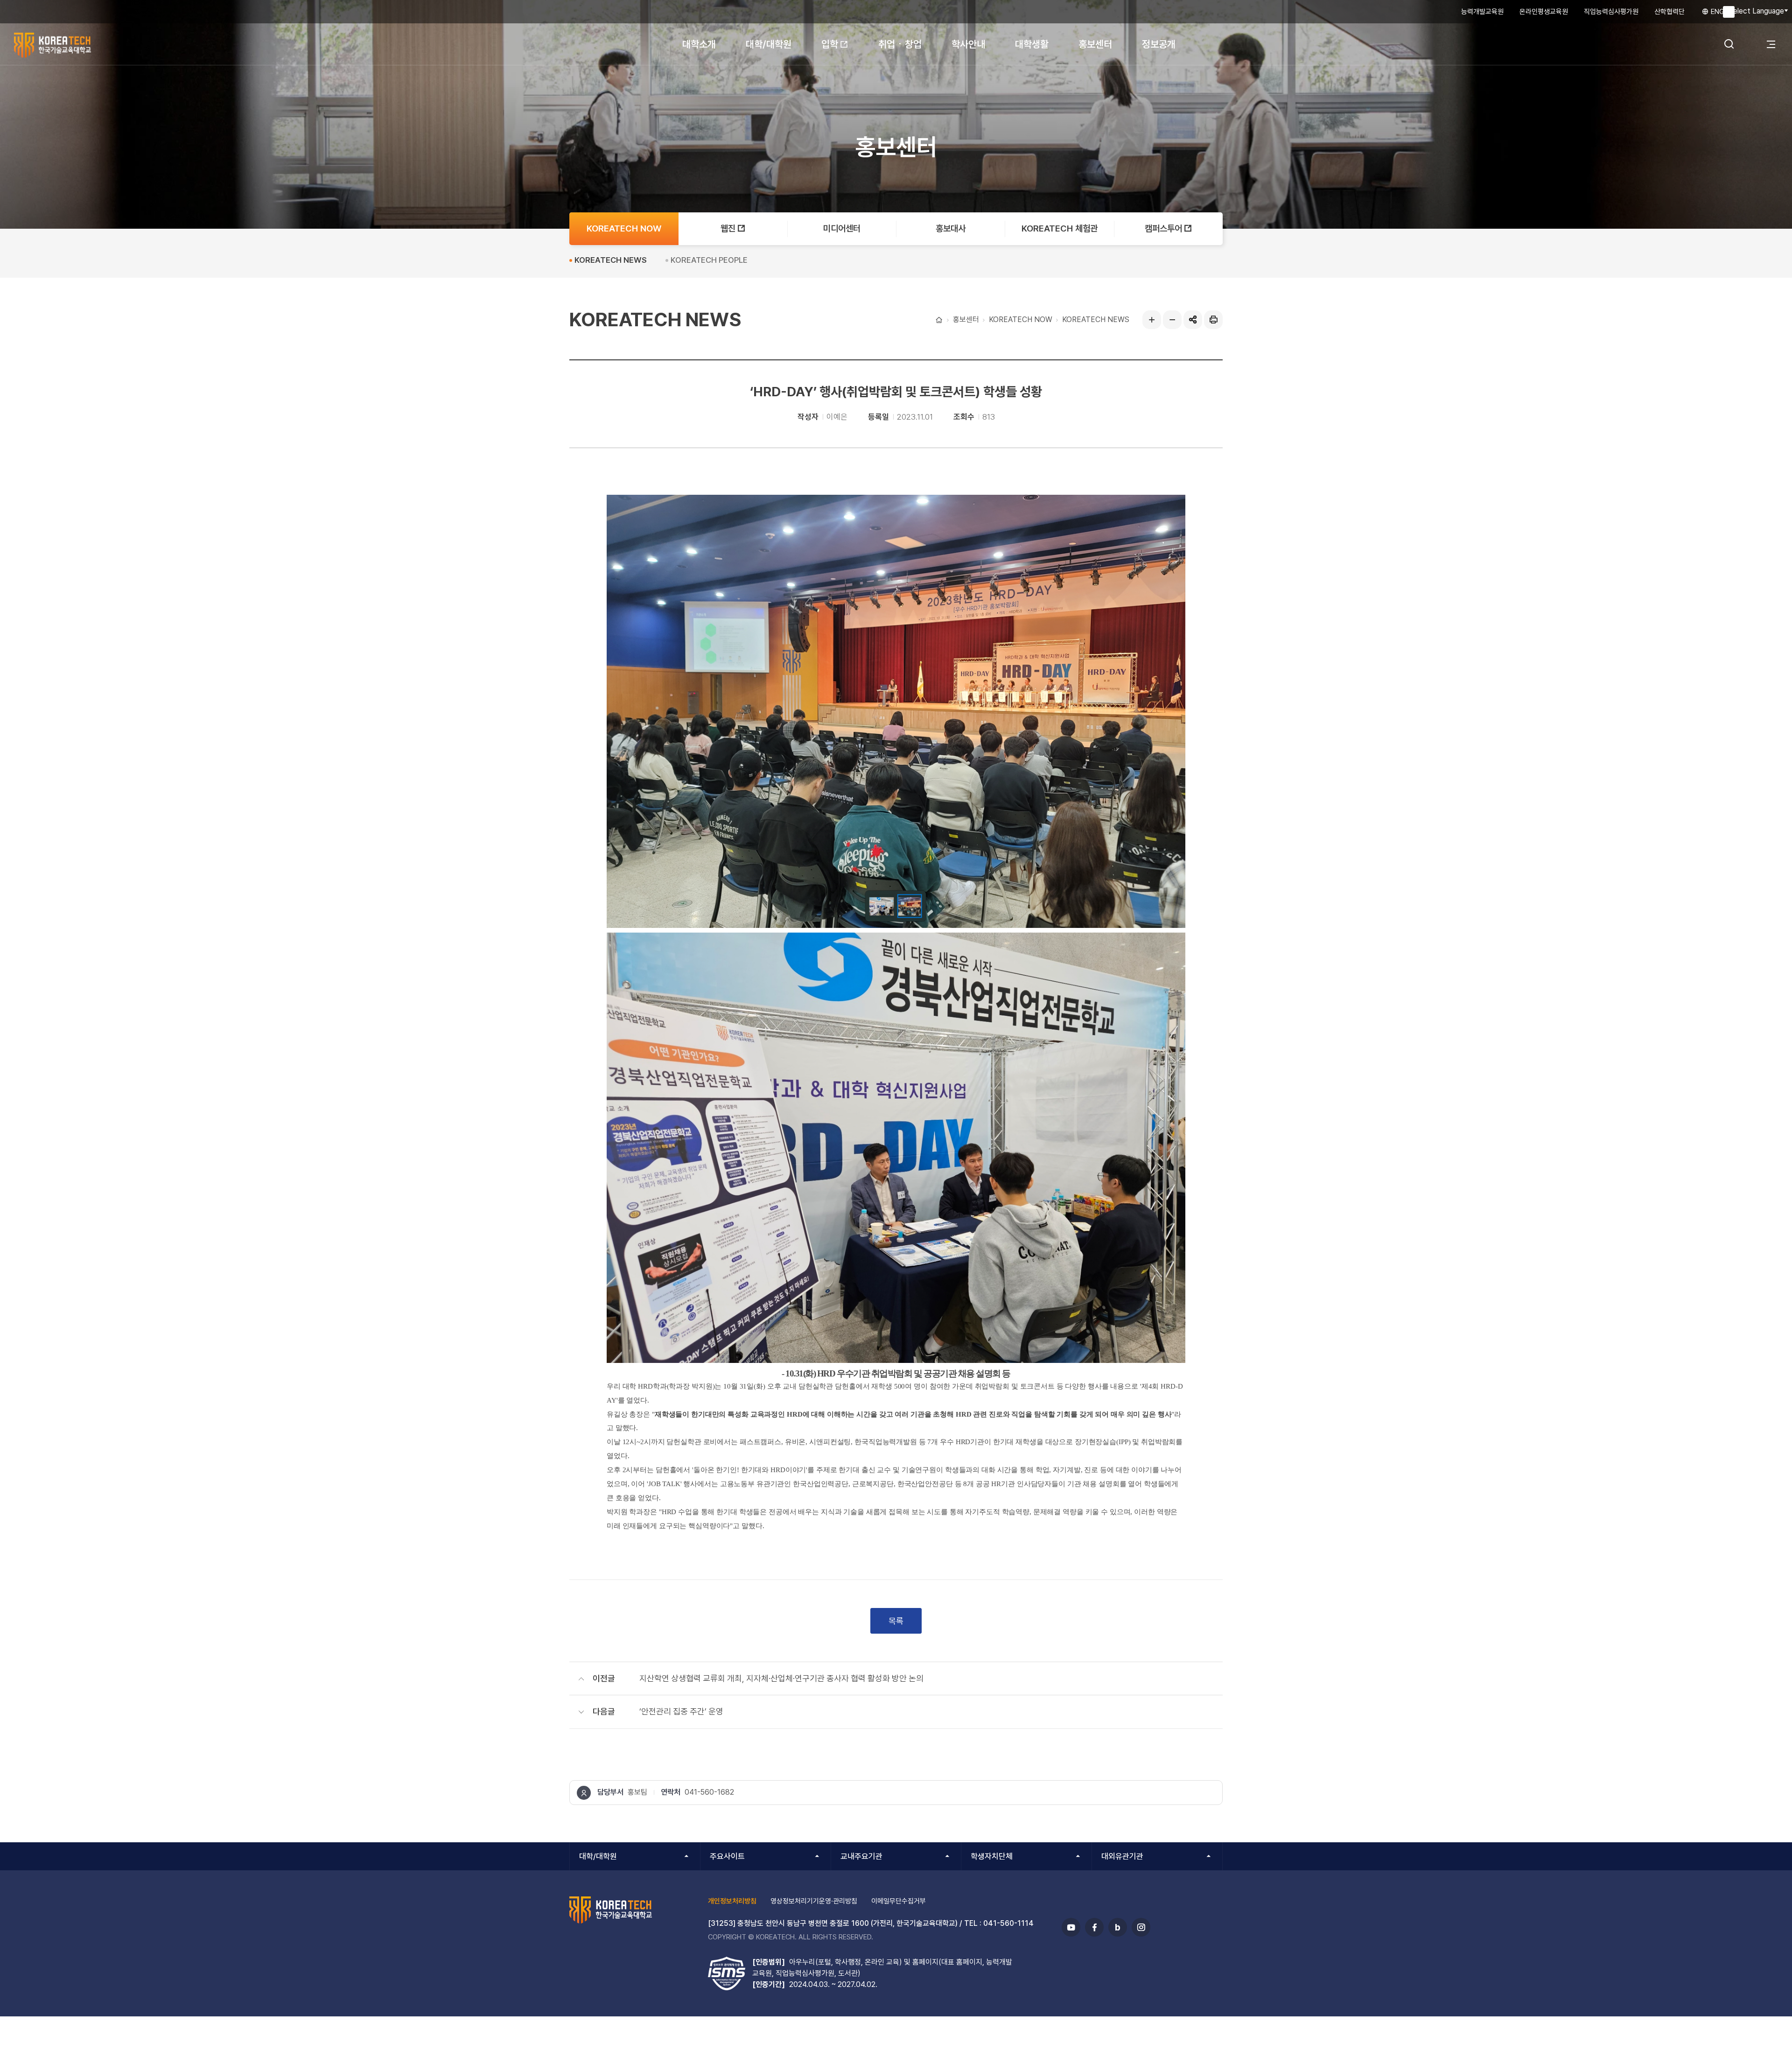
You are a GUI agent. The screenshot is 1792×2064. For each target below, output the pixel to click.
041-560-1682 (709, 1792)
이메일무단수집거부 (899, 1901)
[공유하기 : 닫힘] (1193, 320)
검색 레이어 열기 (1729, 44)
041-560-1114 (1008, 1923)
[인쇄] (1213, 320)
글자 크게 (1152, 320)
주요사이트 (727, 1856)
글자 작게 (1172, 320)
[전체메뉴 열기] (1771, 44)
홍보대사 (951, 228)
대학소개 (699, 44)
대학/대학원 (769, 44)
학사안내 (968, 44)
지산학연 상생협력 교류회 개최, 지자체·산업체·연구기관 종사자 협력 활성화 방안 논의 (781, 1678)
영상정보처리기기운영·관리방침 (814, 1901)
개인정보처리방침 (732, 1901)
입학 (830, 44)
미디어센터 (842, 228)
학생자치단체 (992, 1856)
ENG (1717, 12)
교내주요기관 (861, 1856)
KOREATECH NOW (1021, 319)
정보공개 (1159, 44)
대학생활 (1032, 44)
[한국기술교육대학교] (75, 45)
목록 (896, 1621)
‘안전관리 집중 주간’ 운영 (681, 1711)
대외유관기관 (1122, 1856)
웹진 (728, 228)
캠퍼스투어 (1163, 228)
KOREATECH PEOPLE (709, 260)
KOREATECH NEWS (1096, 319)
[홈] (938, 320)
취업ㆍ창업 (900, 44)
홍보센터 (1095, 44)
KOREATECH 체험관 (1060, 228)
